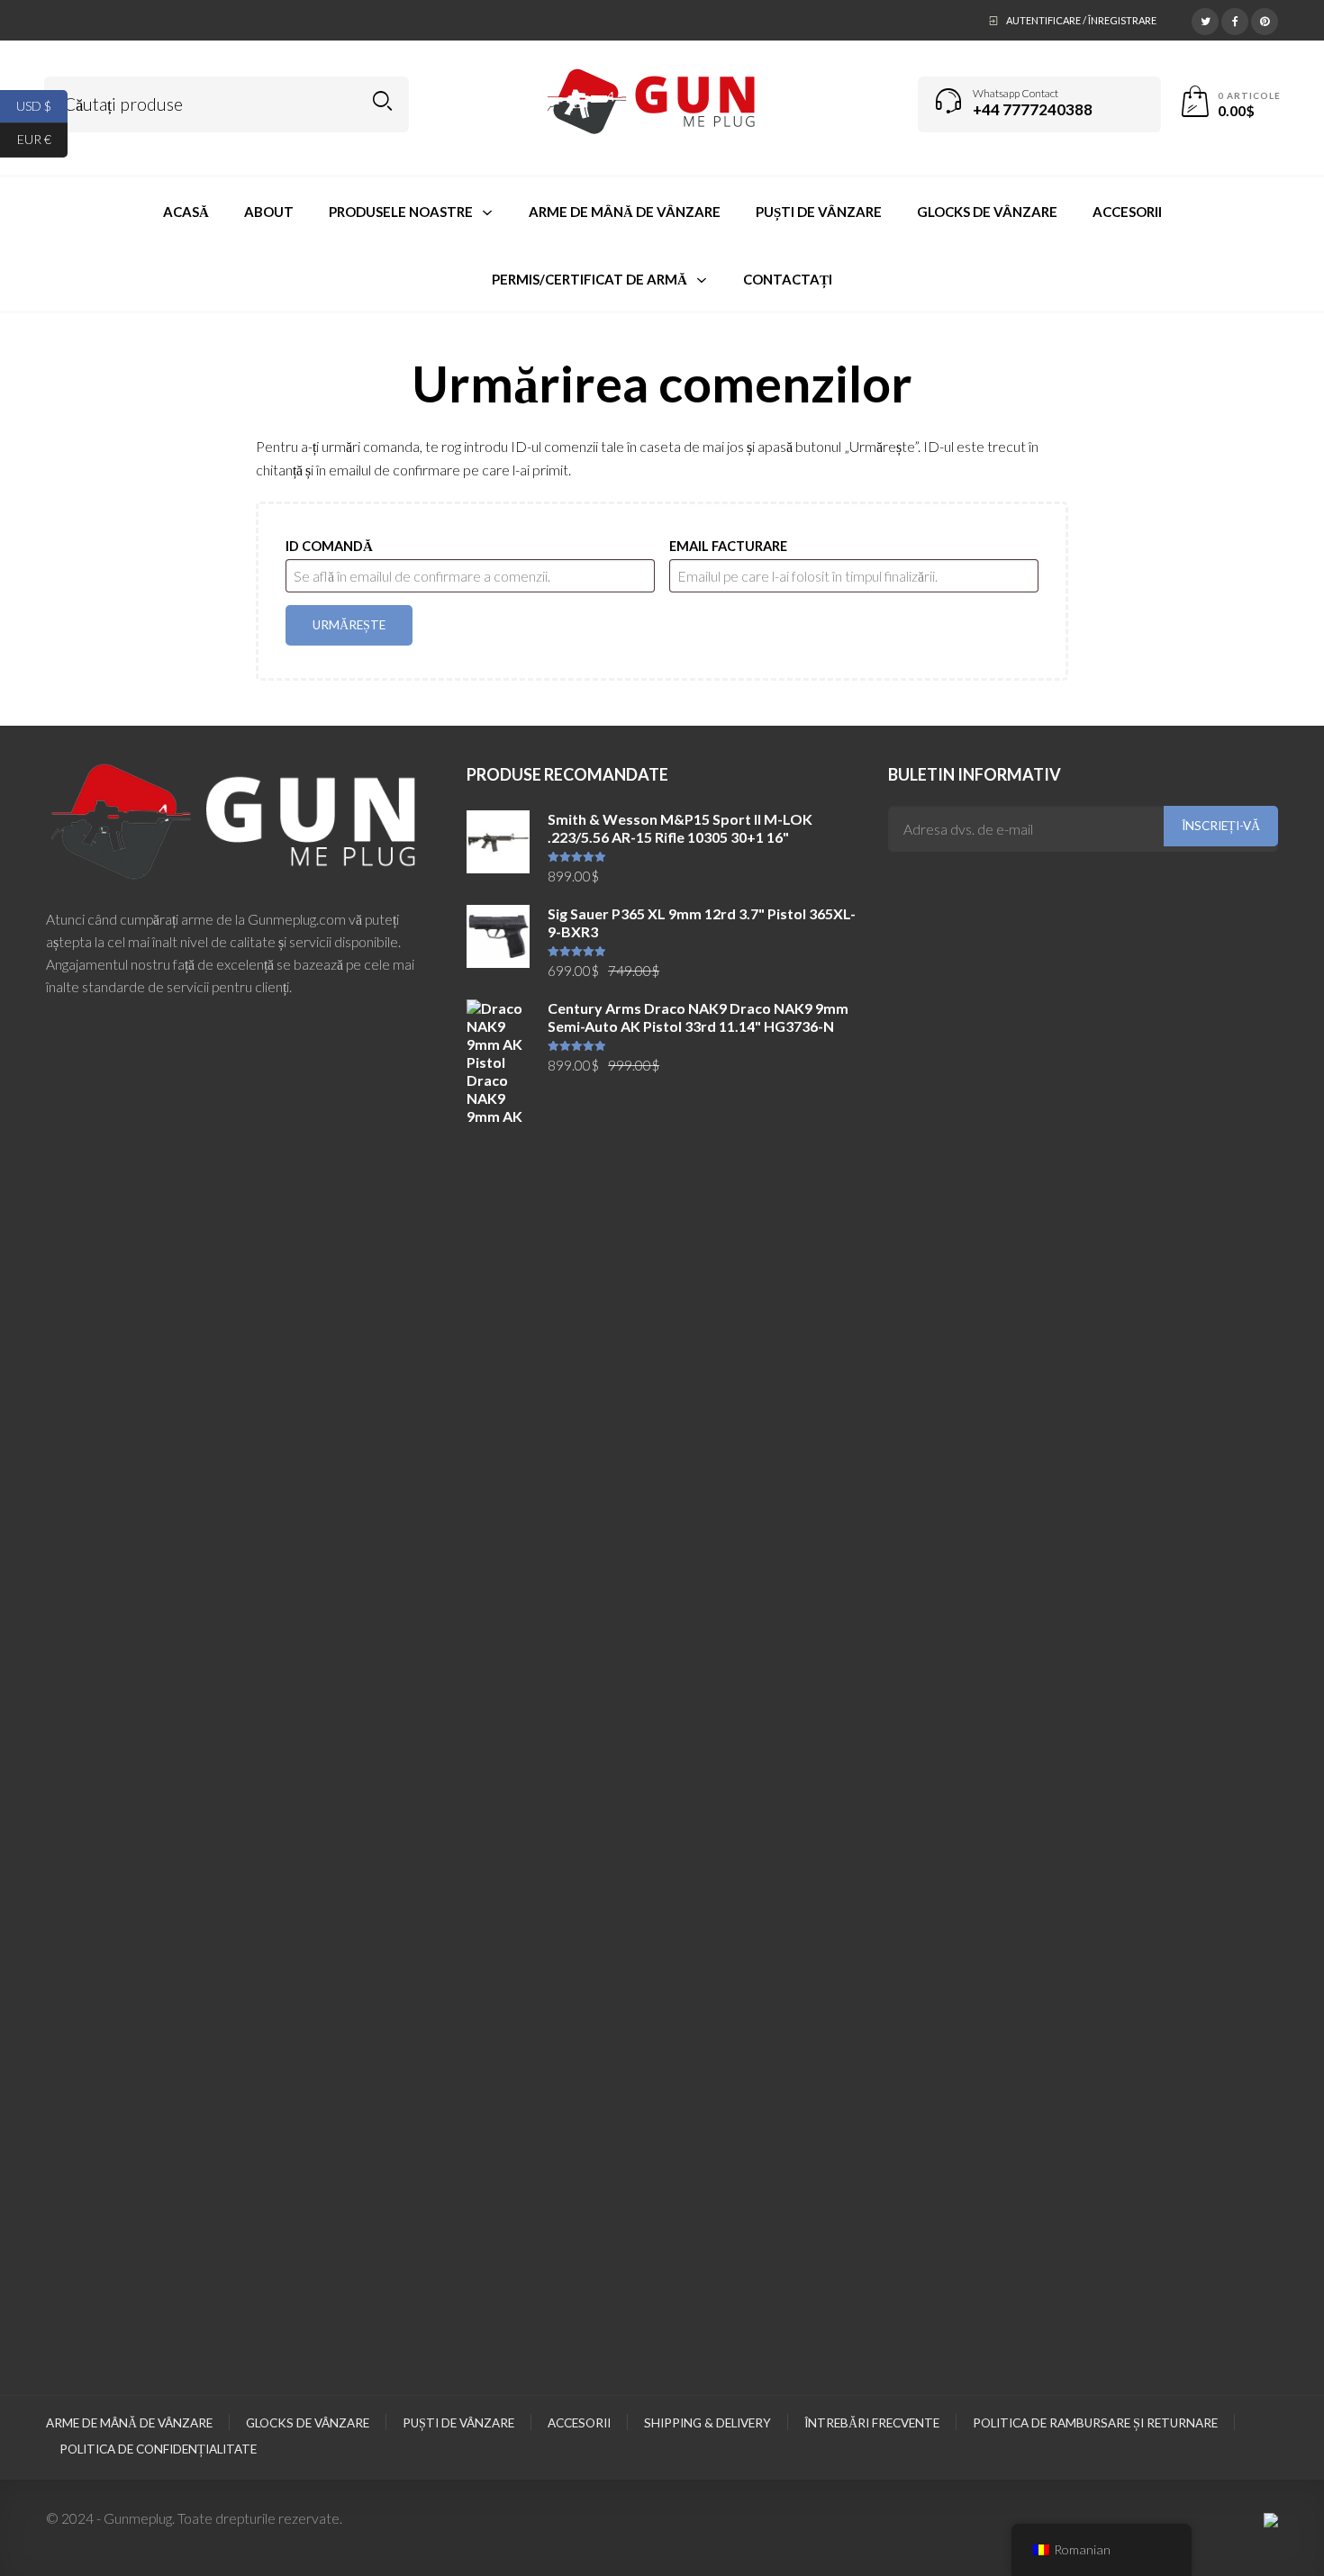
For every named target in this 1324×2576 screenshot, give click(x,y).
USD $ (42, 105)
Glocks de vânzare (308, 2423)
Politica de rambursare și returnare (1095, 2423)
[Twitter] (1205, 19)
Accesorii (579, 2423)
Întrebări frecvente (872, 2423)
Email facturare (728, 546)
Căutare (382, 101)
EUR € (42, 139)
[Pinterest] (1265, 19)
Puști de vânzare (458, 2423)
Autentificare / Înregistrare (1081, 20)
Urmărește (349, 625)
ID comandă (329, 546)
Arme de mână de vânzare (129, 2423)
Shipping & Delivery (707, 2423)
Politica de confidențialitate (158, 2449)
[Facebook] (1235, 19)
